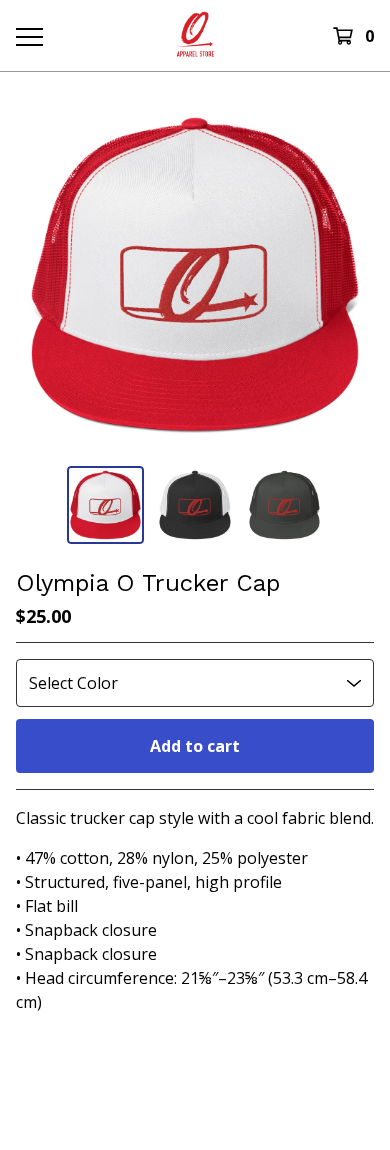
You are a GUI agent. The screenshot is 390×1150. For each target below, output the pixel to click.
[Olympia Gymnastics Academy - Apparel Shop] (195, 35)
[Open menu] (28, 36)
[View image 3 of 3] (285, 505)
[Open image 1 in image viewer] (195, 275)
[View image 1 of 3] (106, 505)
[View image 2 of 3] (195, 505)
